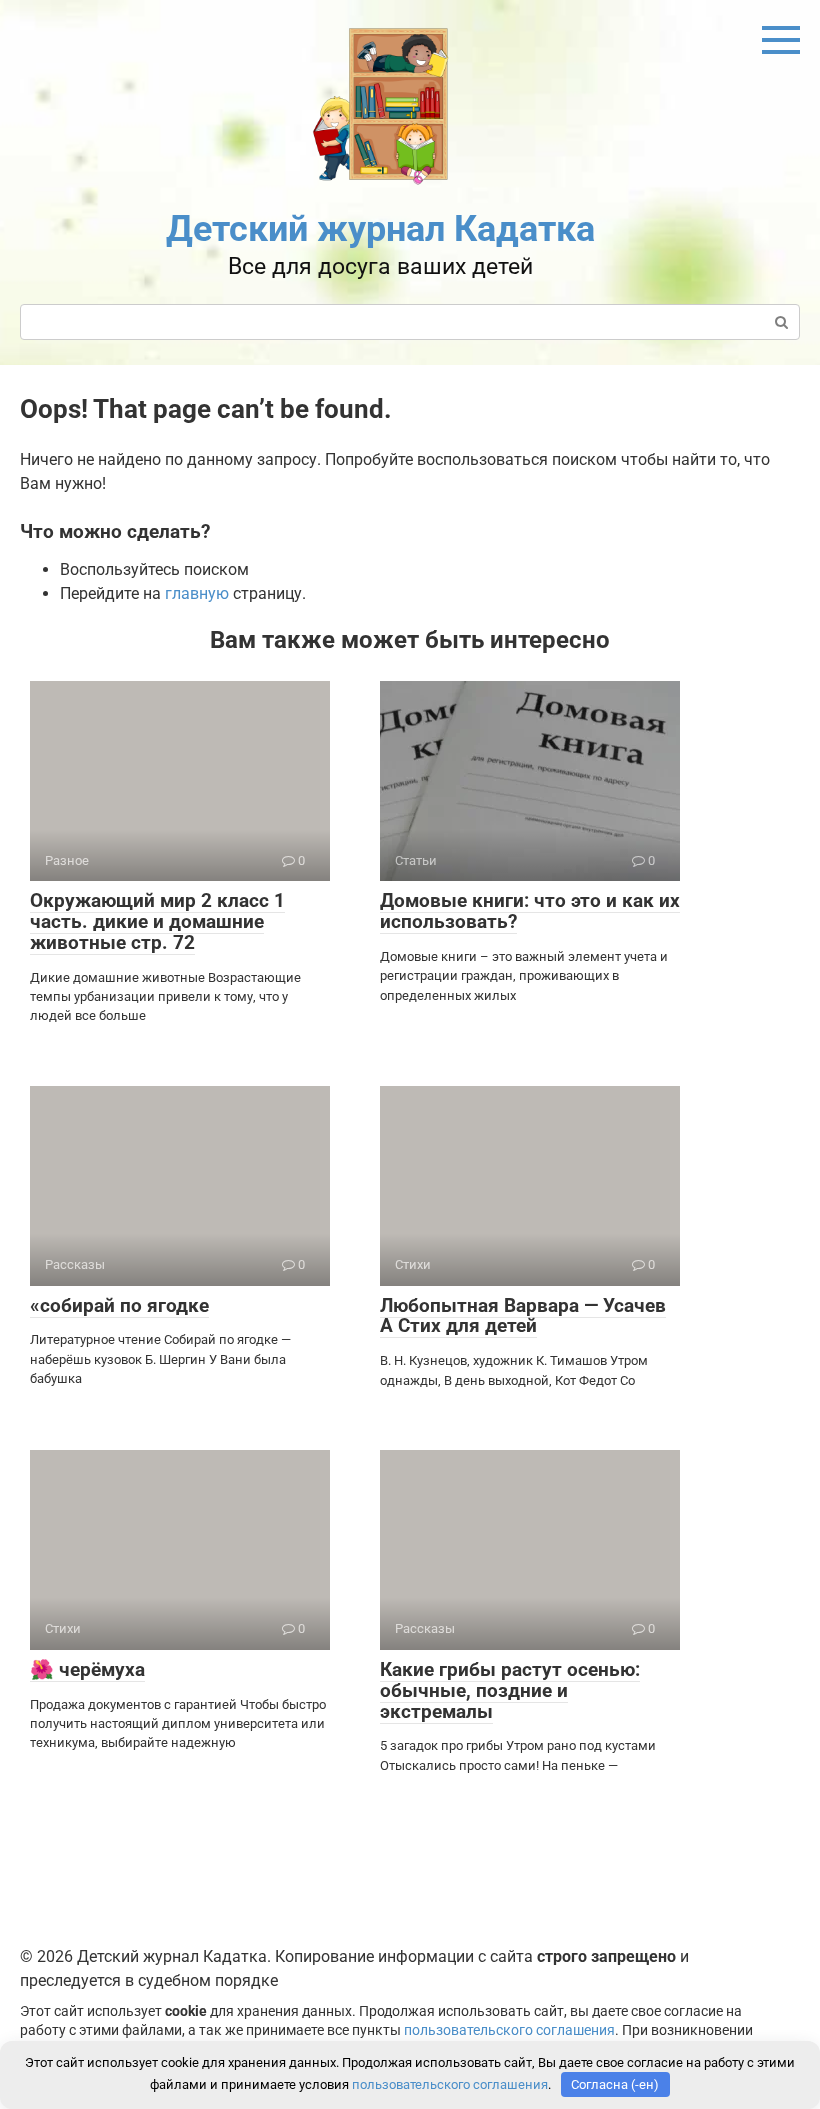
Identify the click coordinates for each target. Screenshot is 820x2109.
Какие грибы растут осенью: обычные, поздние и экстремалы (510, 1690)
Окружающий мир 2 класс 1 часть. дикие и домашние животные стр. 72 (157, 921)
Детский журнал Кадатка (380, 229)
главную (197, 593)
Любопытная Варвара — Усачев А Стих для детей (523, 1316)
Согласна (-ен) (615, 2084)
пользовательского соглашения (509, 2030)
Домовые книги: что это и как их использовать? (530, 911)
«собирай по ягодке (119, 1305)
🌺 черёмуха (87, 1669)
